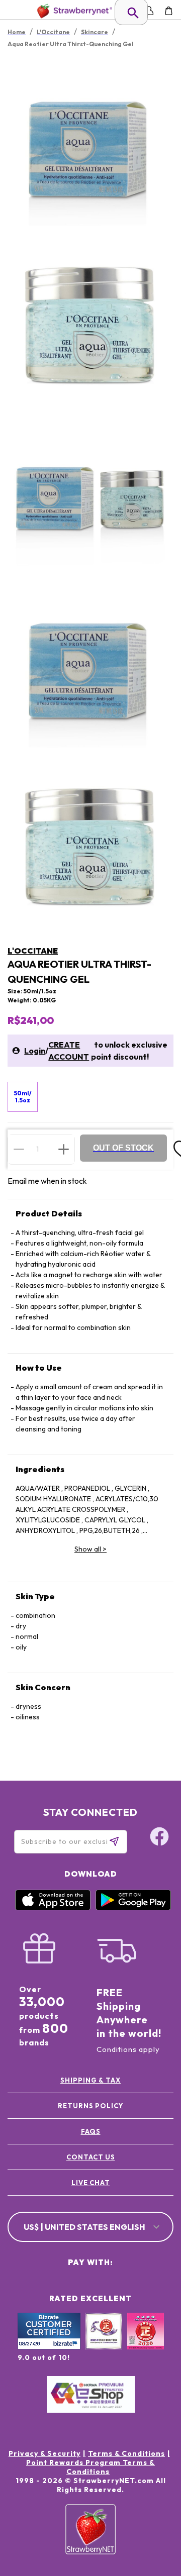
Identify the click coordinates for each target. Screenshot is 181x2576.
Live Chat (91, 2183)
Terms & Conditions (126, 2453)
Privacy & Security (44, 2453)
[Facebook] (159, 1838)
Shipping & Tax (90, 2080)
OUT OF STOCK (123, 1148)
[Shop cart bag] (169, 11)
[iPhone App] (53, 1908)
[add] (64, 1149)
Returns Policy (90, 2106)
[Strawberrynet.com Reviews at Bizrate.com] (49, 2347)
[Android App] (133, 1908)
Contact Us (91, 2157)
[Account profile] (149, 11)
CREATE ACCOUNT (69, 1051)
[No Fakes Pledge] (146, 2342)
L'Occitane (33, 951)
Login (35, 1051)
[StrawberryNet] (73, 11)
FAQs (91, 2131)
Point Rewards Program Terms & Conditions (90, 2467)
